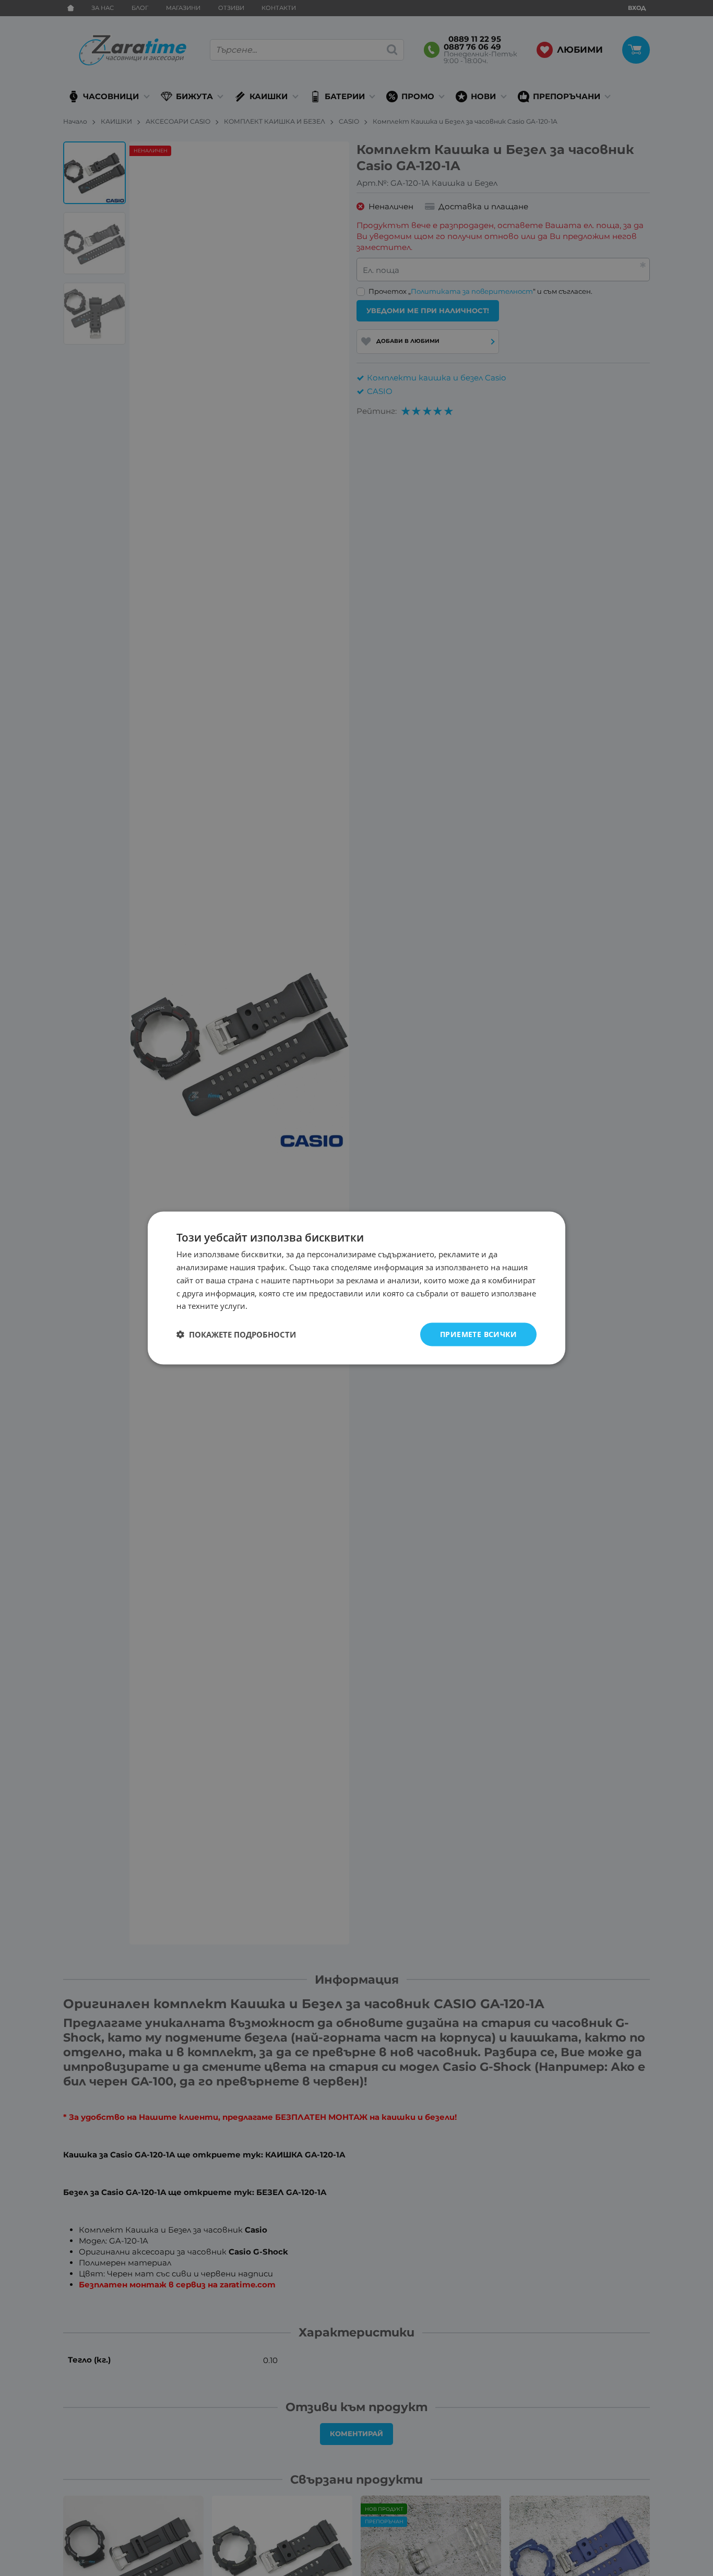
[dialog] (356, 1288)
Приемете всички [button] (478, 1334)
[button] (236, 1334)
